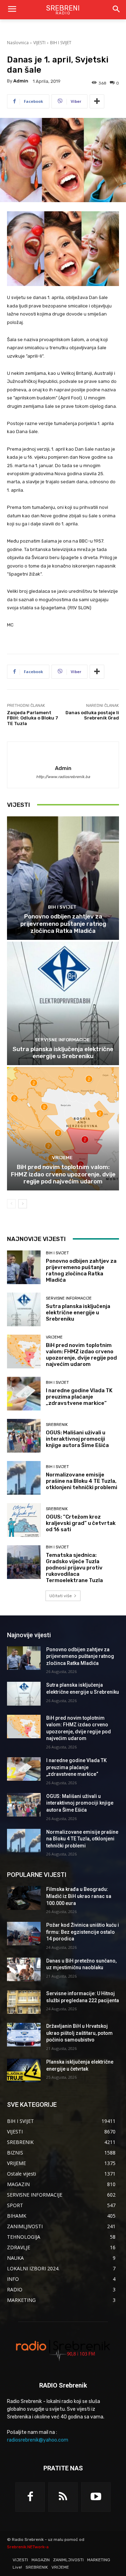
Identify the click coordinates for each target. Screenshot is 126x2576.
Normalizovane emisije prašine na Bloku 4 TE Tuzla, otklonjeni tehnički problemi (82, 1481)
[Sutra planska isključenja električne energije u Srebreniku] (63, 1003)
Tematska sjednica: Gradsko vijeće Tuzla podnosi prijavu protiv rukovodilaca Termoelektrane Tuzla (74, 1568)
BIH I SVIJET (61, 43)
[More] (97, 101)
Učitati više (61, 1596)
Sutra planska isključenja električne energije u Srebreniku (63, 1053)
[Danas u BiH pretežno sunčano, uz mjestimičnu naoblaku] (24, 1969)
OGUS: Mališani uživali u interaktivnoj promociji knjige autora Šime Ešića (77, 1439)
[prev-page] (11, 1204)
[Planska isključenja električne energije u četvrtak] (24, 2070)
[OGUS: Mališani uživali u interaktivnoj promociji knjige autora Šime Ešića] (24, 1436)
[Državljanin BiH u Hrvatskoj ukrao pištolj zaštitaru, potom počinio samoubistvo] (24, 2035)
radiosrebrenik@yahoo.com (38, 2440)
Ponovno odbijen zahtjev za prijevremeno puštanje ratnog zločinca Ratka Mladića (63, 924)
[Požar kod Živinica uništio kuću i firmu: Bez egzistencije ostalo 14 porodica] (24, 1934)
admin (21, 81)
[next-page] (23, 1204)
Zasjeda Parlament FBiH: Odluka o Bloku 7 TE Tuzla (33, 718)
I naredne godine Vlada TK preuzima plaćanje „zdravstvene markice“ (79, 1397)
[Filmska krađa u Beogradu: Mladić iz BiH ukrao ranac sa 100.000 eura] (24, 1898)
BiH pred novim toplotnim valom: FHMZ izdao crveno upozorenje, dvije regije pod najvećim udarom (63, 1174)
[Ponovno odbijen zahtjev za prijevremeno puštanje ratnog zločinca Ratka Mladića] (63, 878)
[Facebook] (30, 2497)
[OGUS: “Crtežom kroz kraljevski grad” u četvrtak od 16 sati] (24, 1520)
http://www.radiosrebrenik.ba (63, 777)
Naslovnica (18, 43)
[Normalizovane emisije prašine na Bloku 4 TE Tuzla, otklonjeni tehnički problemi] (24, 1478)
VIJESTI (39, 43)
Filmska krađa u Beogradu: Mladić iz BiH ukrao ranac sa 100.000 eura (79, 1896)
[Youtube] (96, 2497)
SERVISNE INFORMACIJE (62, 1040)
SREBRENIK (57, 1425)
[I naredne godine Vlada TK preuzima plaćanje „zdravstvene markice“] (24, 1394)
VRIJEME (62, 1158)
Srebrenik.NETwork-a (28, 2547)
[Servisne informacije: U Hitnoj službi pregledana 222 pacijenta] (24, 2002)
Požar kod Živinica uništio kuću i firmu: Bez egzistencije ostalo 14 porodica (83, 1932)
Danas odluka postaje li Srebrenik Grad (92, 715)
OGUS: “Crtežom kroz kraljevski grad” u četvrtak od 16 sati (81, 1523)
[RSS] (63, 2497)
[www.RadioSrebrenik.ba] (63, 2350)
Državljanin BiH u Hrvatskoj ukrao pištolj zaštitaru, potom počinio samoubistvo (79, 2033)
